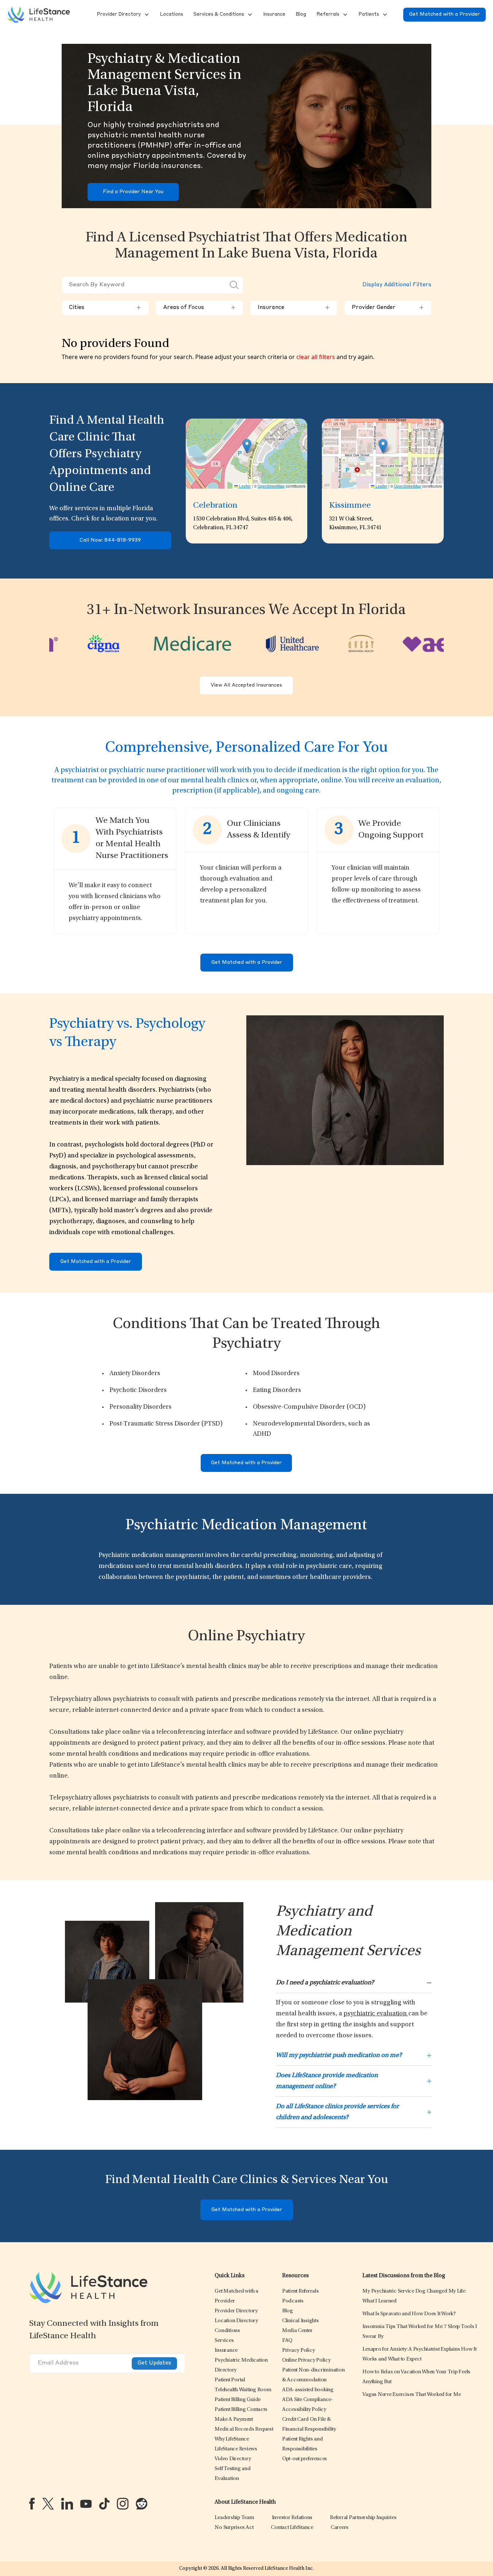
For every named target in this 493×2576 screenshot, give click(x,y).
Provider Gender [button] (388, 308)
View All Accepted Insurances (246, 685)
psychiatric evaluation (376, 2014)
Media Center (297, 2331)
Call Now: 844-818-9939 (110, 540)
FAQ (287, 2341)
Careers (340, 2528)
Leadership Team (234, 2518)
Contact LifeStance (292, 2528)
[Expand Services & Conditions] (249, 15)
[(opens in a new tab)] (32, 2504)
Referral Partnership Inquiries (363, 2518)
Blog (288, 2311)
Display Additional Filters (397, 285)
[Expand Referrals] (344, 15)
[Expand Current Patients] (384, 15)
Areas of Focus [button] (199, 308)
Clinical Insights (301, 2321)
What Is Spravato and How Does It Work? (409, 2314)
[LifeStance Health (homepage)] (39, 15)
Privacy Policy (299, 2350)
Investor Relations (292, 2518)
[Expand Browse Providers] (146, 15)
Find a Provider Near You (133, 192)
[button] (118, 15)
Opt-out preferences (305, 2459)
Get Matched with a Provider (444, 14)
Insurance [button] (294, 308)
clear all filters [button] (316, 357)
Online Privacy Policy (306, 2360)
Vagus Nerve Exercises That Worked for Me (411, 2395)
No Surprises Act (234, 2528)
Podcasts (293, 2301)
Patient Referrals (301, 2291)
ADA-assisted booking (308, 2390)
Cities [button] (105, 308)
